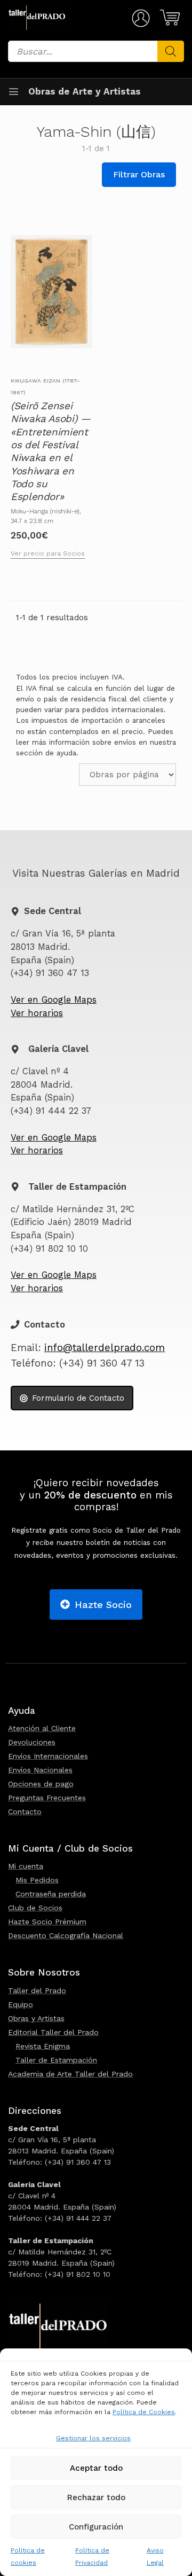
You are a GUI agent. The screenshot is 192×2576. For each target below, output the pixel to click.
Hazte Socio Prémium (47, 1922)
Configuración (96, 2527)
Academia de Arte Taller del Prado (70, 2074)
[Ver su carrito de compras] (168, 18)
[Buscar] (171, 51)
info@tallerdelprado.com (105, 1348)
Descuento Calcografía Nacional (66, 1935)
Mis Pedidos (37, 1880)
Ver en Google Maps (54, 1000)
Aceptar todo (96, 2468)
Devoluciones (32, 1742)
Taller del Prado (37, 1990)
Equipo (21, 2004)
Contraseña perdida (51, 1894)
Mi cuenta (26, 1866)
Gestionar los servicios (93, 2438)
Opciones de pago (41, 1784)
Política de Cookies (144, 2412)
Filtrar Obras (139, 174)
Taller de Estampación (56, 2060)
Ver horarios (37, 1013)
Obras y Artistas (36, 2018)
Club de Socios (35, 1908)
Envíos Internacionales (48, 1756)
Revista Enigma (43, 2046)
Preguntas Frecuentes (47, 1798)
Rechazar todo (96, 2497)
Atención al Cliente (42, 1728)
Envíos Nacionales (40, 1770)
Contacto (25, 1812)
